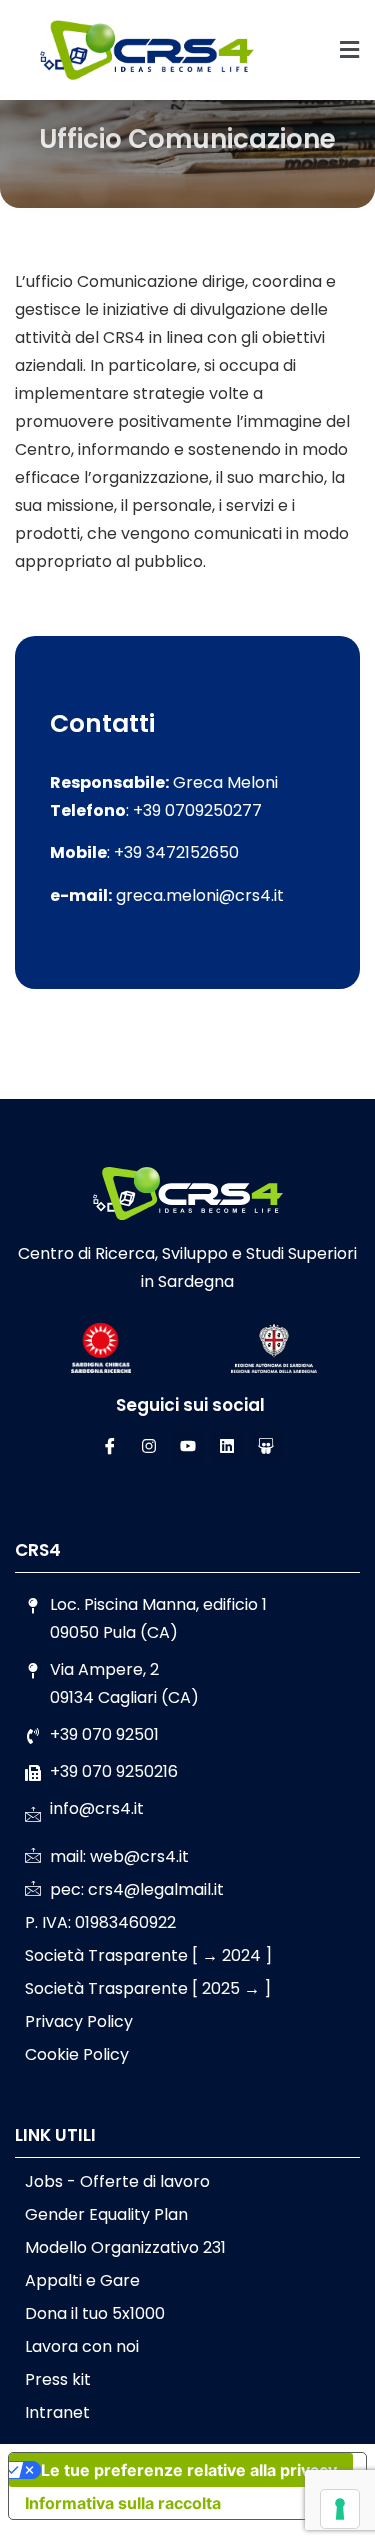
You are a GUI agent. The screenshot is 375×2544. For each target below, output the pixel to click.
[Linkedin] (227, 1446)
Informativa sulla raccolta (123, 2503)
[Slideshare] (266, 1446)
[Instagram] (149, 1446)
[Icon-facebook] (110, 1446)
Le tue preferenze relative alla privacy (189, 2470)
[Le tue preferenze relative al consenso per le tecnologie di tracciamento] (340, 2509)
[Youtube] (188, 1446)
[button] (350, 50)
